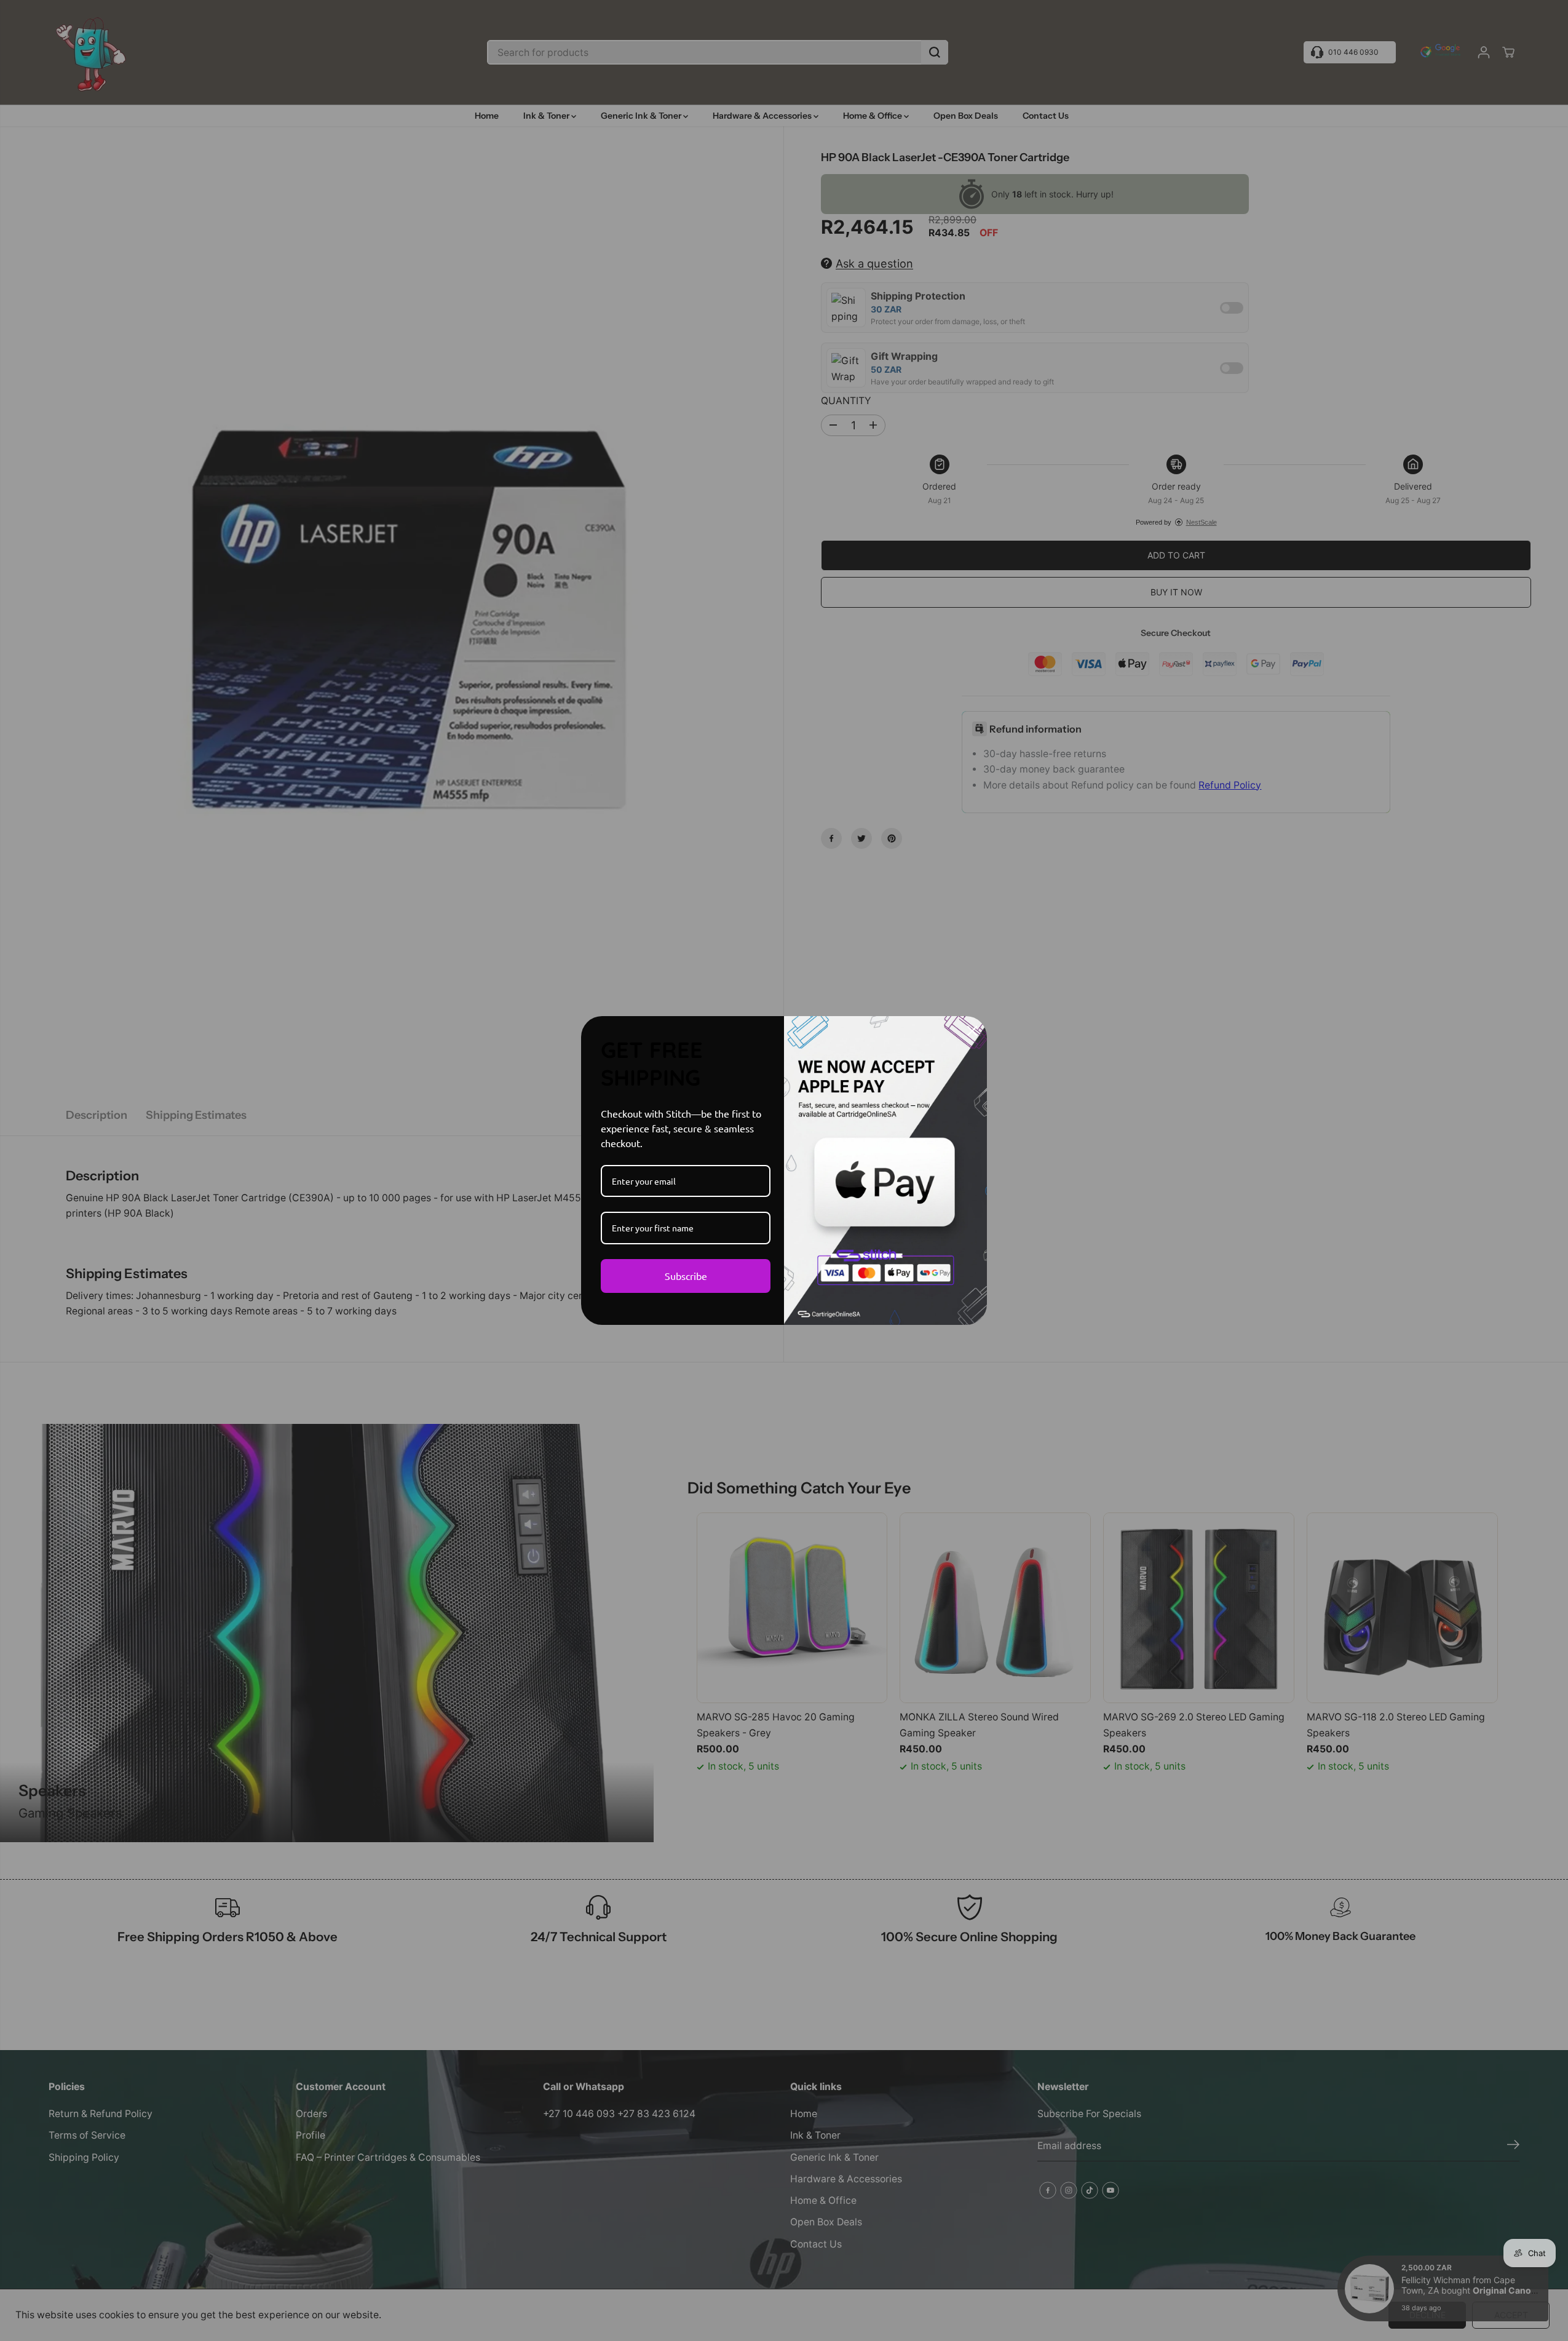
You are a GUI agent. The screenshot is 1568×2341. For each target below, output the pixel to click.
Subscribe (686, 1276)
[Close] (972, 1031)
